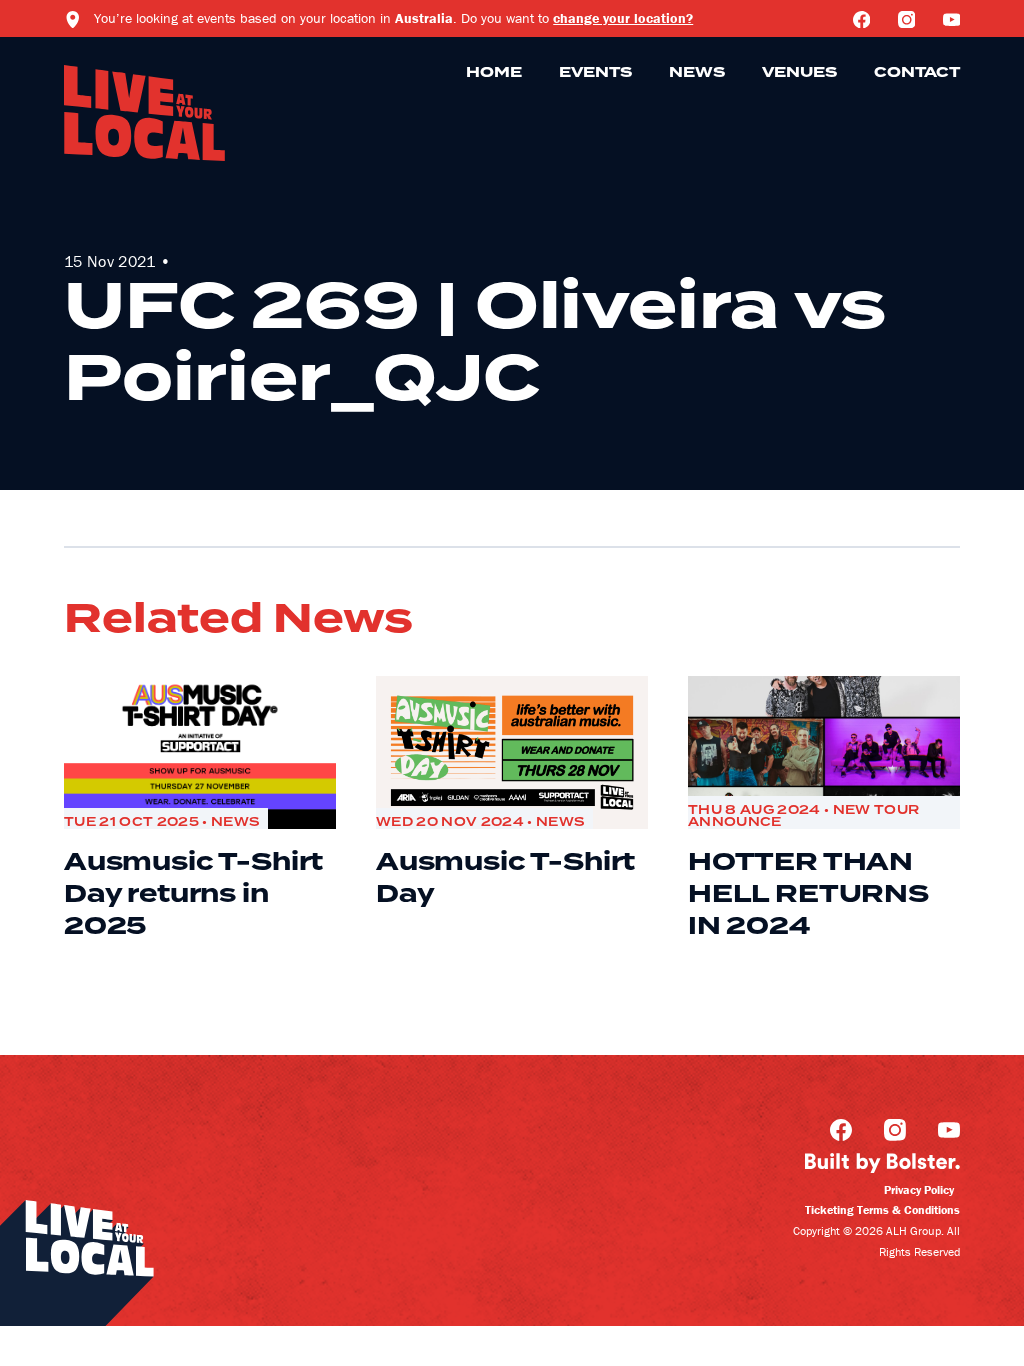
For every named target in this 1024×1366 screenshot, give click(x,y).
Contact (917, 73)
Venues (799, 73)
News (697, 73)
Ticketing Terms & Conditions (882, 1209)
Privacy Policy (919, 1189)
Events (595, 73)
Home (494, 73)
